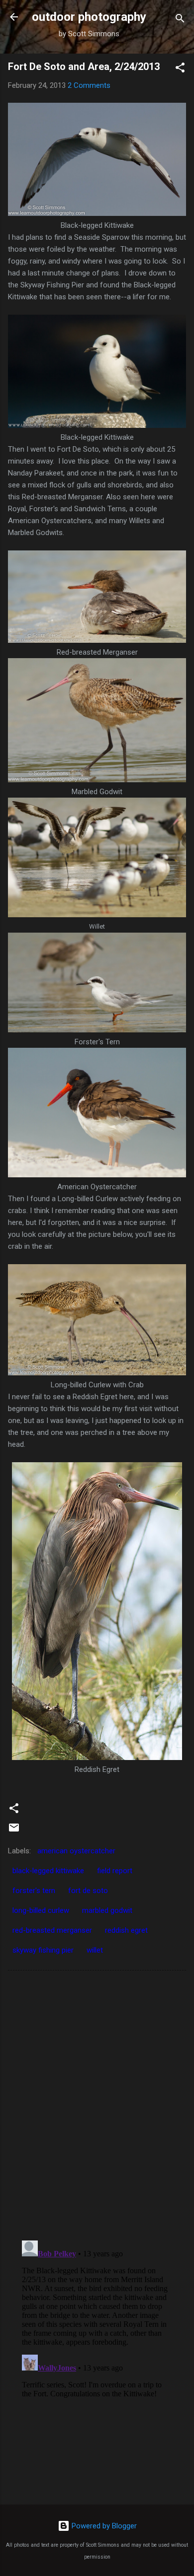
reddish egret (126, 1930)
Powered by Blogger (103, 2526)
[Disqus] (97, 2104)
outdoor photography (89, 17)
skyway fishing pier (43, 1950)
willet (95, 1950)
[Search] (180, 20)
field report (115, 1871)
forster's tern (34, 1891)
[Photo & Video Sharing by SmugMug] (97, 213)
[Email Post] (14, 1831)
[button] (180, 69)
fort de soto (88, 1891)
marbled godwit (107, 1910)
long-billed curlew (41, 1910)
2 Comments (89, 85)
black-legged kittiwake (48, 1871)
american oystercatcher (76, 1851)
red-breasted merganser (52, 1930)
